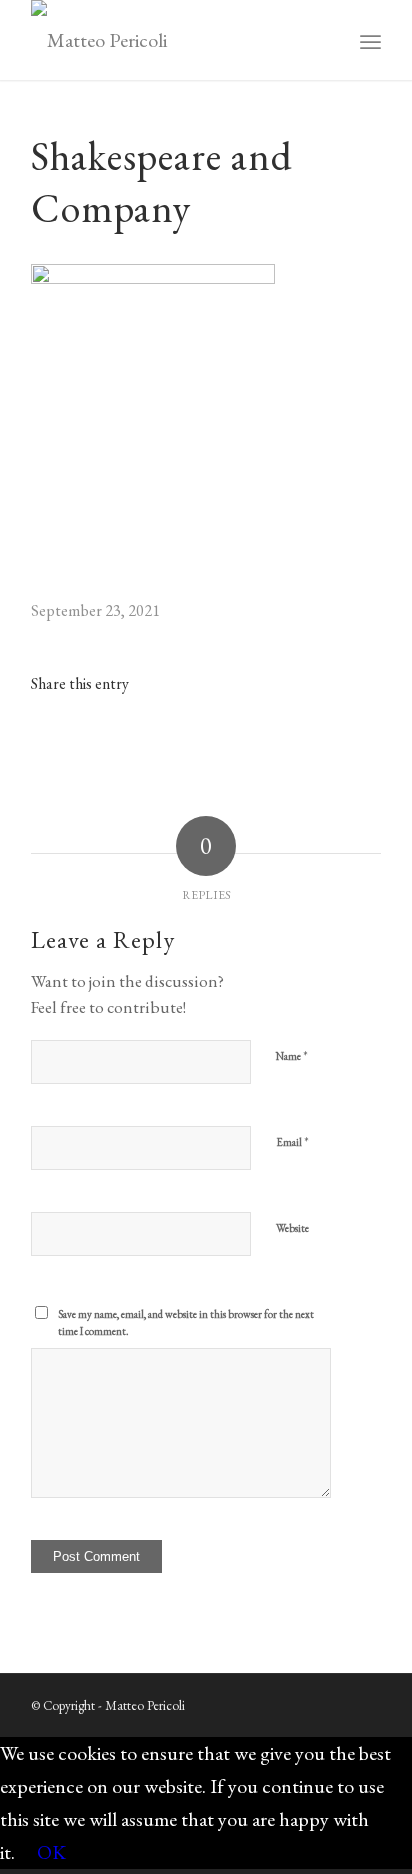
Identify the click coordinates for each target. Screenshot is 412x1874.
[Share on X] (136, 744)
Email (292, 1141)
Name (292, 1055)
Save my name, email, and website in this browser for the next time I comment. (186, 1322)
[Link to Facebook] (336, 1699)
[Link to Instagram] (346, 744)
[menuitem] (370, 40)
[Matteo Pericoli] (171, 40)
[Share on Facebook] (66, 744)
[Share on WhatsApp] (206, 744)
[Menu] (370, 40)
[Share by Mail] (276, 744)
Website (292, 1228)
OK (51, 1852)
